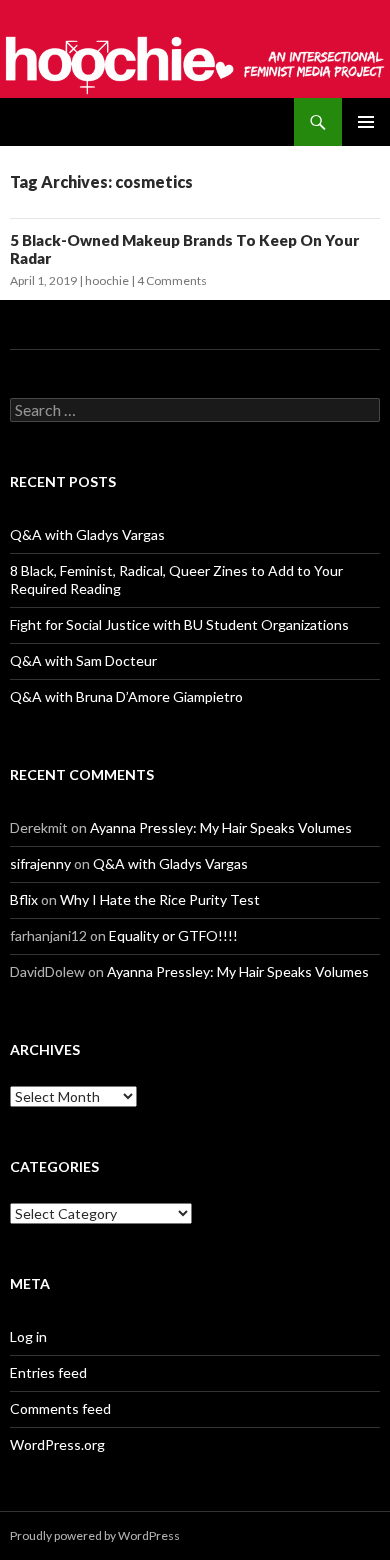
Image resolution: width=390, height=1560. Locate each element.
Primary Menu (366, 122)
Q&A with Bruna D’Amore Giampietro (126, 696)
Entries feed (48, 1372)
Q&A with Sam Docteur (83, 660)
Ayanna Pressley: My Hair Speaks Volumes (221, 827)
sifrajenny (40, 863)
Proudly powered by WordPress (95, 1535)
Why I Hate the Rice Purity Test (160, 899)
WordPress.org (57, 1444)
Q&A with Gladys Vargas (87, 534)
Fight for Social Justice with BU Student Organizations (179, 624)
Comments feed (60, 1408)
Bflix (24, 899)
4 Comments (172, 280)
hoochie (107, 280)
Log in (28, 1336)
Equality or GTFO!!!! (173, 935)
